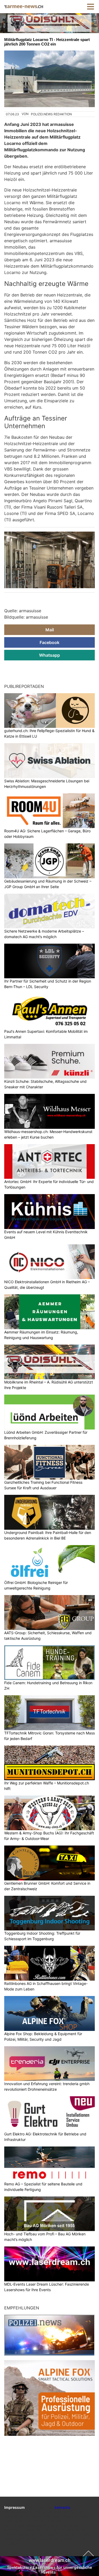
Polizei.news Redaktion (51, 114)
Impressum (15, 2507)
